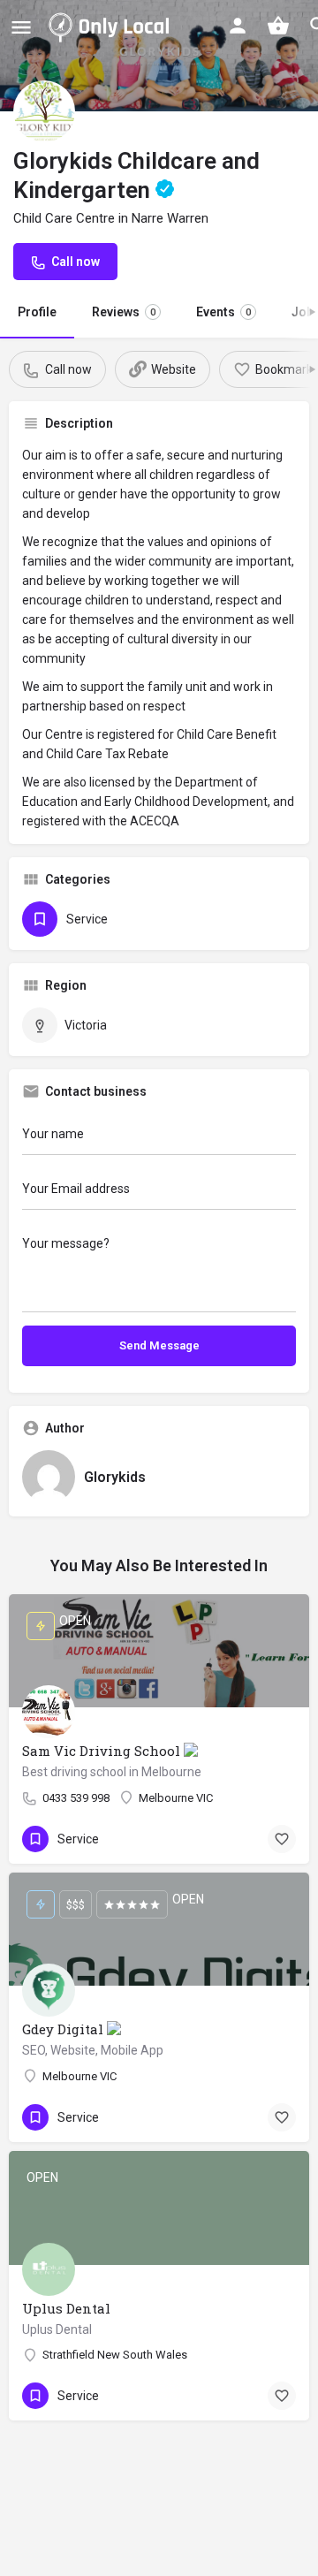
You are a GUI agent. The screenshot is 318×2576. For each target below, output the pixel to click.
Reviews (124, 312)
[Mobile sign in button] (238, 26)
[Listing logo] (44, 111)
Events (223, 312)
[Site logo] (112, 27)
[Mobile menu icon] (21, 27)
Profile (37, 312)
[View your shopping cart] (278, 26)
